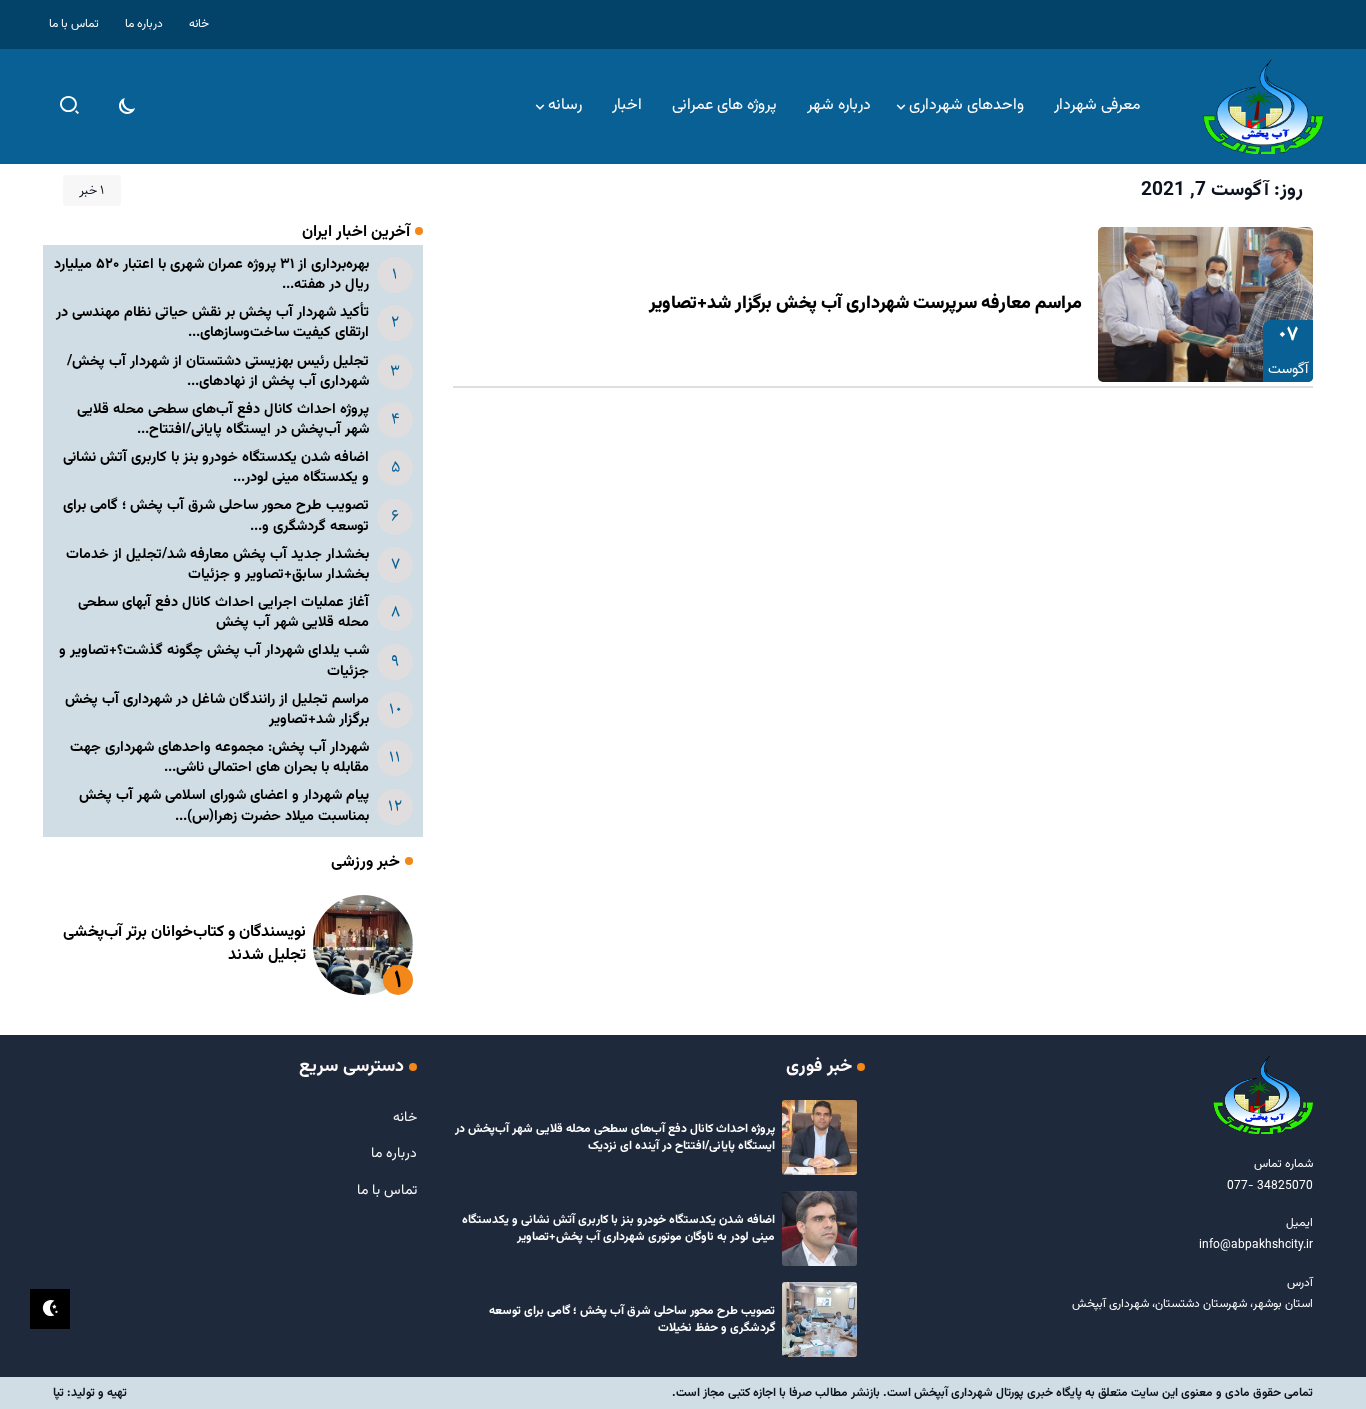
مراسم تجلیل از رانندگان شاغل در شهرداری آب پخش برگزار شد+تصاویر (217, 709)
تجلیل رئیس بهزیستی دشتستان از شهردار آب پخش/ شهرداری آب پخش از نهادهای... (218, 371)
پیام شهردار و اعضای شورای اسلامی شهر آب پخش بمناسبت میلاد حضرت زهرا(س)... (224, 805)
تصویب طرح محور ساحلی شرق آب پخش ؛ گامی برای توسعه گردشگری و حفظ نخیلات (632, 1319)
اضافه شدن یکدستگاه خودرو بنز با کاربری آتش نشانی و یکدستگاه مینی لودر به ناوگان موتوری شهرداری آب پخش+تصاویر (618, 1228)
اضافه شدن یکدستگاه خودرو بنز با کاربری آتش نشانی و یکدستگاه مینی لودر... (216, 467)
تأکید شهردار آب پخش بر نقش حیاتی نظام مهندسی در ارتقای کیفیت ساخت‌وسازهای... (212, 322)
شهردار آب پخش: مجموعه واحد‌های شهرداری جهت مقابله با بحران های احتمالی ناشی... (219, 757)
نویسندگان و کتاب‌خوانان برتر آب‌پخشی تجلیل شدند (184, 943)
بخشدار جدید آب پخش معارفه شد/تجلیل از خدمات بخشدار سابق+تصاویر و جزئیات (217, 564)
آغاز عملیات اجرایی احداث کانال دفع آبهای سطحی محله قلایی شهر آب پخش (223, 612)
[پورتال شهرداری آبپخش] (1263, 107)
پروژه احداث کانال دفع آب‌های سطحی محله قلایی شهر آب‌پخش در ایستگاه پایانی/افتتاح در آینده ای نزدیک (615, 1137)
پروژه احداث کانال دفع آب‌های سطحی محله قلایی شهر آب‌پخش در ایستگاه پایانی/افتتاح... (223, 419)
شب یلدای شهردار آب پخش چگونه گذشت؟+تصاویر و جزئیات (214, 660)
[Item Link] (1205, 304)
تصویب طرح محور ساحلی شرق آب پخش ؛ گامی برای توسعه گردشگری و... (216, 515)
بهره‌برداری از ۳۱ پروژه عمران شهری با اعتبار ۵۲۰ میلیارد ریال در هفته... (211, 274)
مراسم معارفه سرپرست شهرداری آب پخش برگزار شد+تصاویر (865, 304)
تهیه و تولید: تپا (90, 1393)
